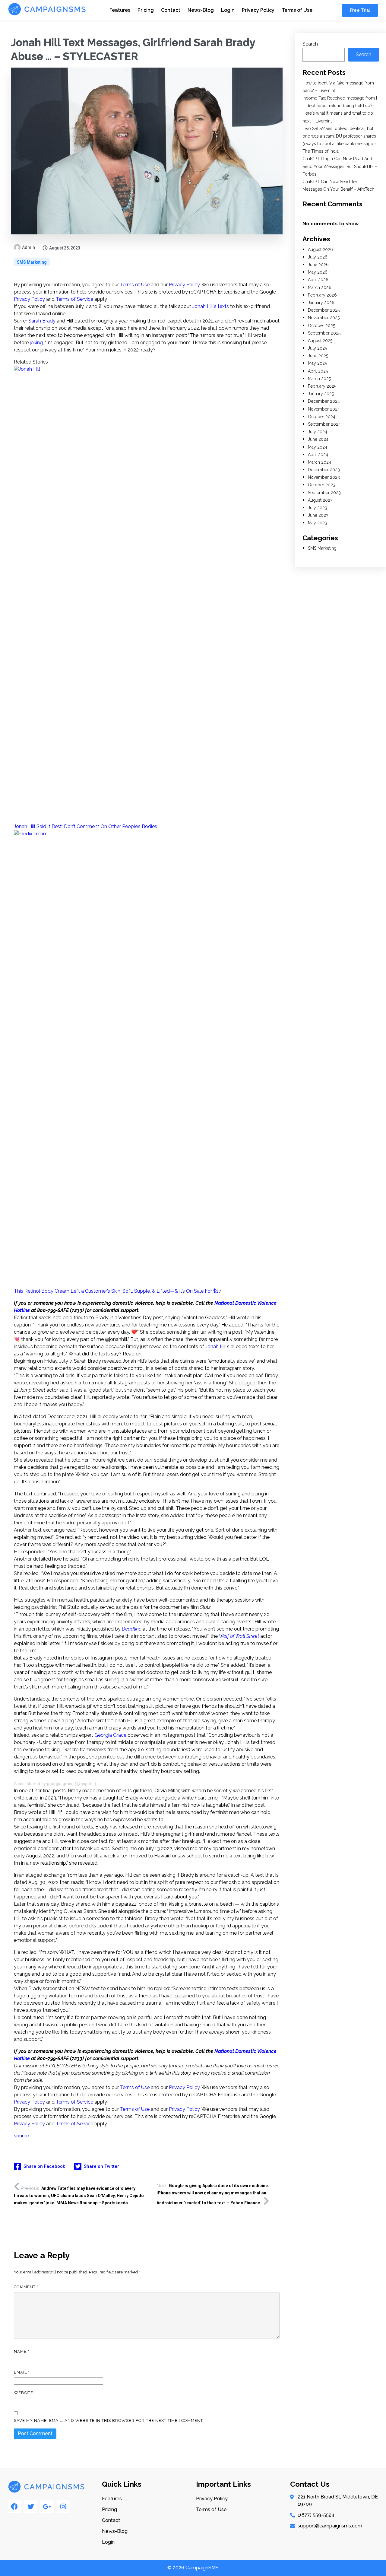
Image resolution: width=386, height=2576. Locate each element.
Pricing (146, 10)
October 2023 (322, 485)
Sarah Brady (42, 321)
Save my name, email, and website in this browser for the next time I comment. (109, 2420)
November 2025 (324, 318)
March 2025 (319, 379)
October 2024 (322, 417)
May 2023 (318, 523)
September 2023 (324, 493)
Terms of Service (74, 299)
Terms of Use (297, 10)
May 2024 (318, 447)
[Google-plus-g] (47, 2507)
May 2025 (317, 363)
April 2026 (318, 280)
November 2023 (324, 477)
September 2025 (324, 333)
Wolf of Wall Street (240, 1636)
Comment (26, 2287)
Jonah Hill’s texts (211, 306)
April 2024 (318, 455)
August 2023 (320, 500)
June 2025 (318, 356)
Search (310, 44)
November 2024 (324, 409)
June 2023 (318, 515)
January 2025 (321, 394)
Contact (171, 10)
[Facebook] (14, 2507)
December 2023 (324, 470)
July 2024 (318, 432)
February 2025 (322, 386)
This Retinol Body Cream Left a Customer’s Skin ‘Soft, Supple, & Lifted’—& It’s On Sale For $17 (117, 1291)
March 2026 (320, 287)
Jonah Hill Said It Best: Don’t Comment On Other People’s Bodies (85, 826)
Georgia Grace (110, 1735)
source (21, 2136)
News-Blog (201, 10)
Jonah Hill (216, 1347)
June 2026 (318, 265)
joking (36, 343)
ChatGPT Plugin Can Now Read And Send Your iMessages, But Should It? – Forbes (340, 166)
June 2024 (318, 439)
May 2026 (318, 272)
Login (228, 10)
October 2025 (321, 326)
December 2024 (324, 401)
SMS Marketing (32, 262)
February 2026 (322, 295)
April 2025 (318, 371)
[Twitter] (31, 2507)
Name (22, 2351)
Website (24, 2393)
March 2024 (320, 462)
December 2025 (324, 310)
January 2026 (321, 303)
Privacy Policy (258, 10)
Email (22, 2372)
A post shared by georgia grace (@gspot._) (55, 1784)
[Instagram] (63, 2507)
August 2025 (320, 341)
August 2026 (320, 249)
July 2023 (318, 508)
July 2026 (318, 257)
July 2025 (317, 348)
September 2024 (324, 424)
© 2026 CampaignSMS (193, 2568)
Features (120, 10)
